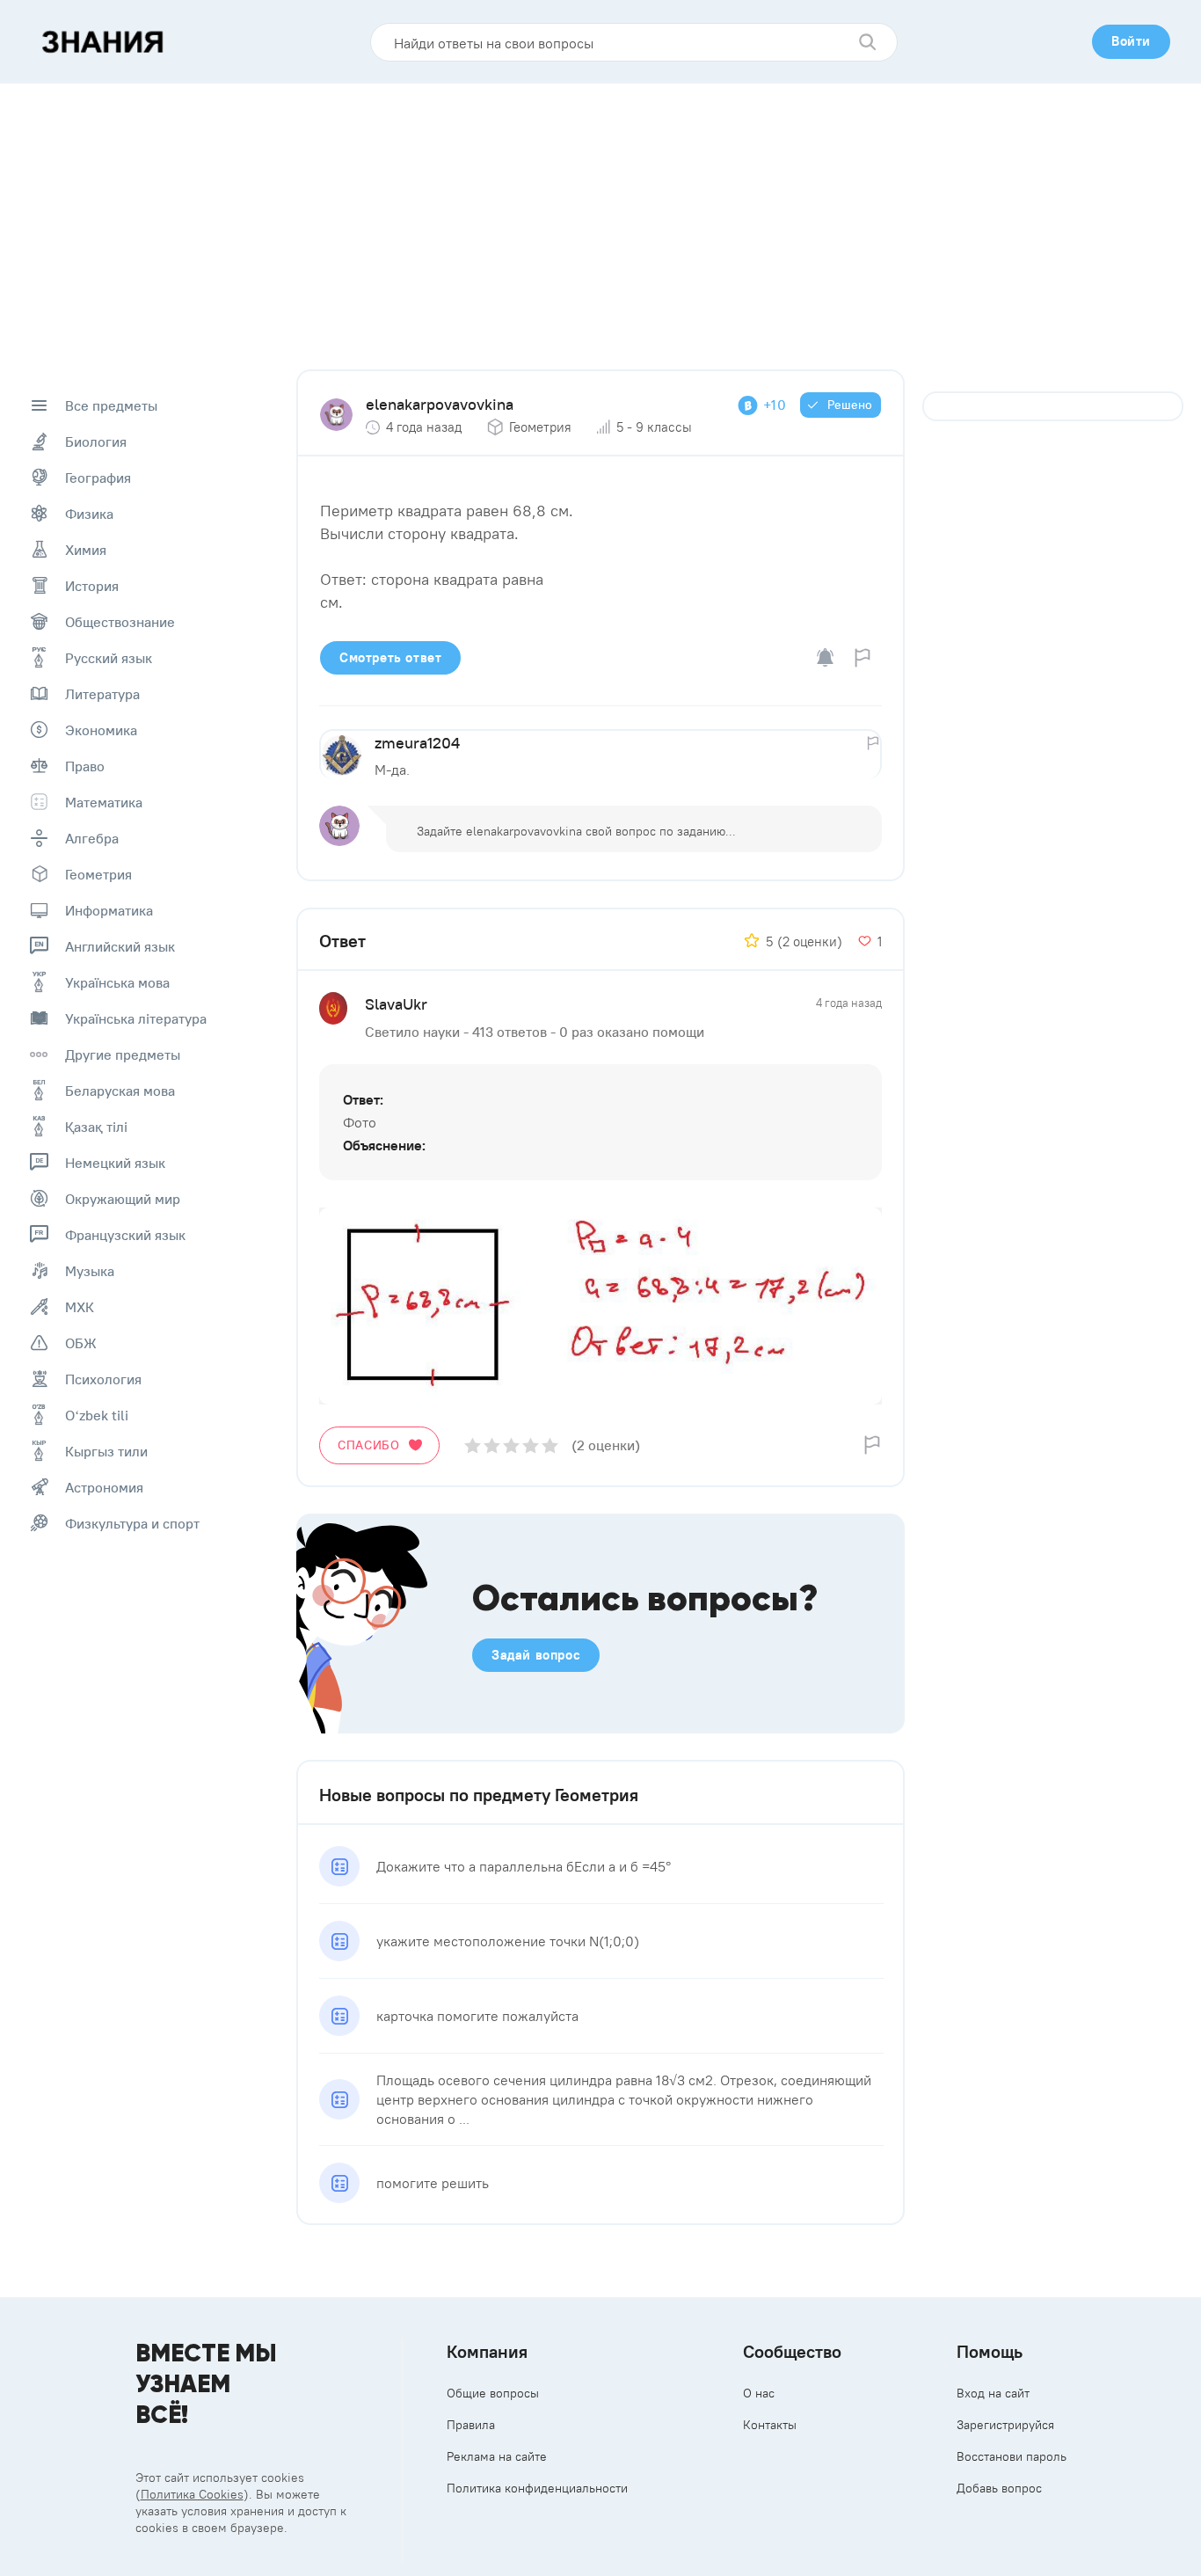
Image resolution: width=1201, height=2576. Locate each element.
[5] (550, 1445)
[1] (473, 1445)
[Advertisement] (600, 215)
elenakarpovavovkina (440, 404)
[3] (511, 1445)
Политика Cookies (192, 2494)
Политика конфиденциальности (537, 2488)
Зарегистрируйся (1005, 2425)
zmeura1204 (417, 743)
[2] (492, 1445)
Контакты (770, 2425)
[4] (531, 1445)
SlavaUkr (396, 1004)
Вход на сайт (993, 2393)
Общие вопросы (493, 2393)
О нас (759, 2393)
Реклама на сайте (497, 2456)
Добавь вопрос (999, 2488)
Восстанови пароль (1012, 2456)
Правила (471, 2425)
